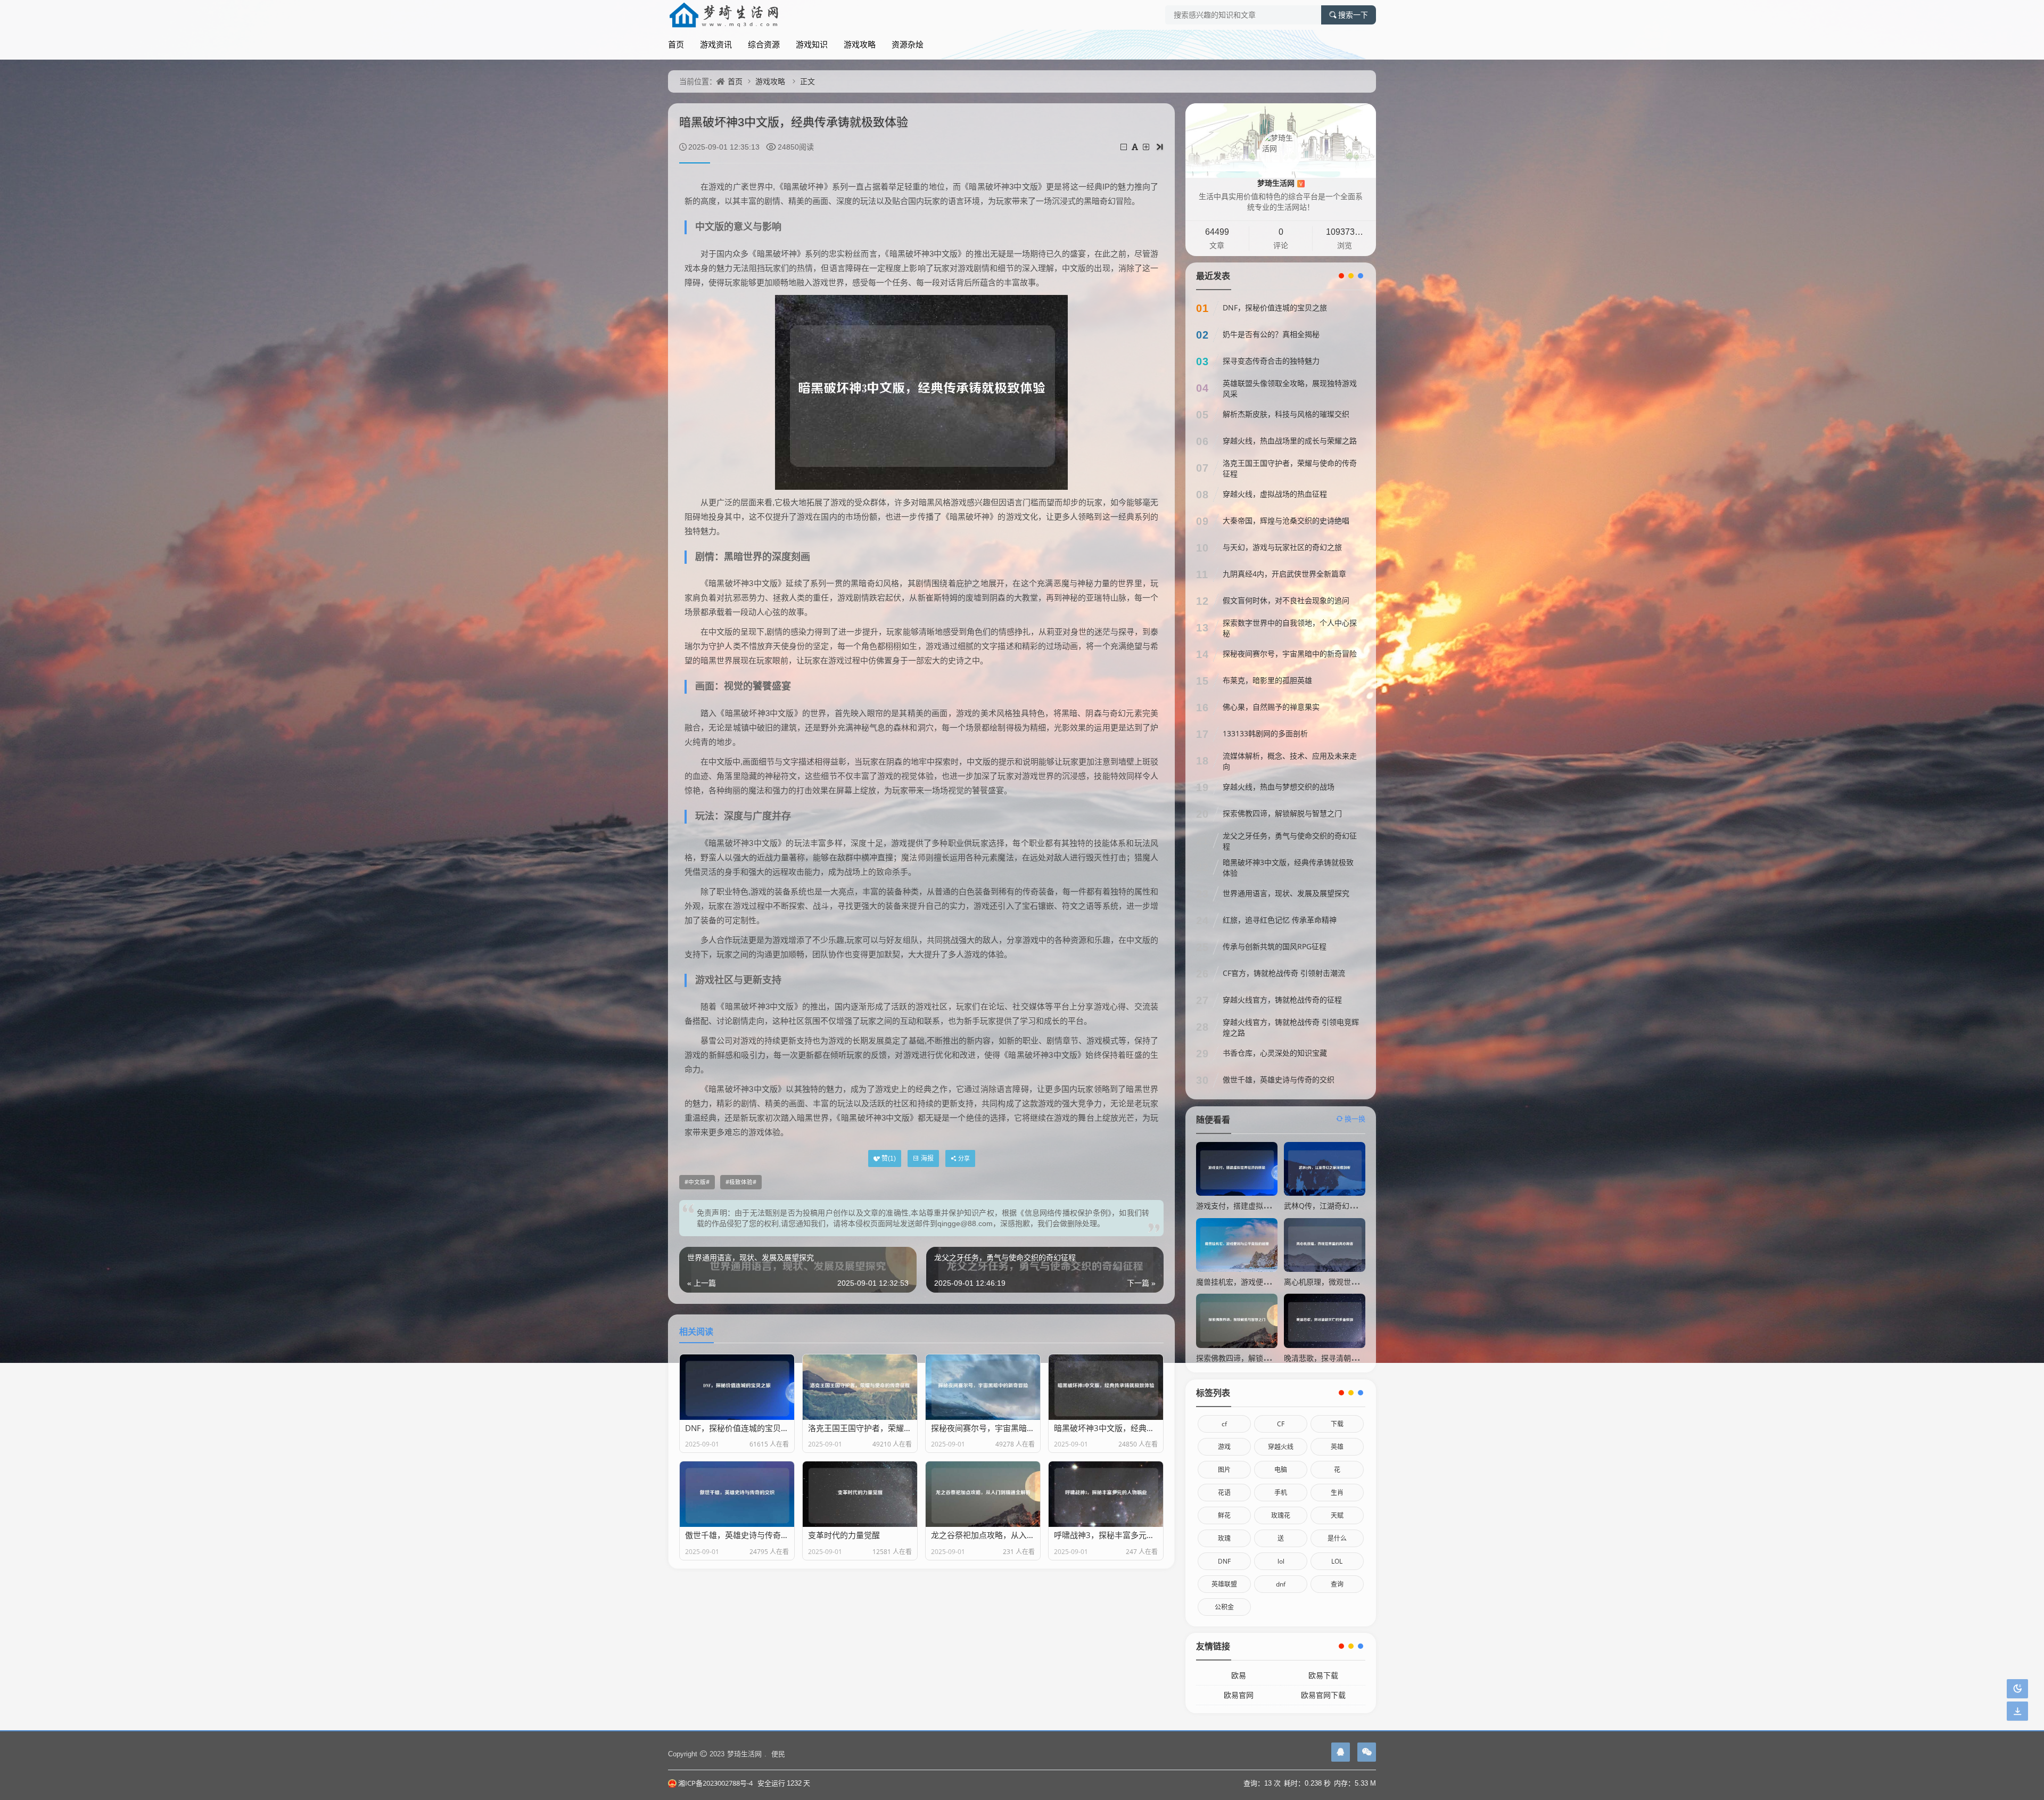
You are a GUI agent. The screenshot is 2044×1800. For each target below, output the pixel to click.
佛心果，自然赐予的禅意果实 (1271, 707)
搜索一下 (1353, 15)
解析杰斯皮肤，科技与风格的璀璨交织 (1286, 414)
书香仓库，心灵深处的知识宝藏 (1275, 1053)
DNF (1224, 1561)
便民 (778, 1754)
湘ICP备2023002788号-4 (715, 1783)
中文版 (697, 1182)
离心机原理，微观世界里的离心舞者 (1344, 1282)
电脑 (1281, 1470)
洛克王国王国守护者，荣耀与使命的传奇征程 (1290, 468)
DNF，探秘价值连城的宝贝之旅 (1275, 307)
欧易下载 (1323, 1675)
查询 (1337, 1584)
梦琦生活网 (1280, 183)
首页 (676, 44)
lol (1281, 1561)
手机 (1281, 1493)
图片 (1224, 1470)
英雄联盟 (1224, 1584)
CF (1281, 1424)
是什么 (1337, 1538)
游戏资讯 (716, 44)
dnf (1281, 1584)
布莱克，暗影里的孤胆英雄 (1267, 680)
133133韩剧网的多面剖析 (1265, 733)
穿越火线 (1281, 1447)
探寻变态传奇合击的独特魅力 (1271, 361)
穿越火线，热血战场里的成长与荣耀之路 (1290, 441)
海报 (927, 1158)
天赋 (1337, 1515)
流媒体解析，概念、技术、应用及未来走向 (1290, 761)
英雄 (1337, 1447)
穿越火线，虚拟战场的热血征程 (1275, 494)
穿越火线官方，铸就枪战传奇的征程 (1282, 1000)
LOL (1337, 1561)
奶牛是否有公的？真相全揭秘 (1271, 334)
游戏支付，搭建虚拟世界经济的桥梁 (1256, 1206)
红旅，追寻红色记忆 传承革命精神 (1280, 920)
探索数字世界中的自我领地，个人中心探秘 (1290, 628)
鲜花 (1224, 1515)
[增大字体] (1147, 147)
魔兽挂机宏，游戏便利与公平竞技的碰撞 (1263, 1282)
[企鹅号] (1341, 1752)
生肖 (1337, 1493)
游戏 (1224, 1447)
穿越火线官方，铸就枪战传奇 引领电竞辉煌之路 (1291, 1027)
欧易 (1239, 1675)
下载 (1337, 1424)
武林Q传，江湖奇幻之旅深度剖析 (1339, 1206)
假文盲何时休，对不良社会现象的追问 (1286, 600)
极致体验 (741, 1182)
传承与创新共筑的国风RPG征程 (1275, 946)
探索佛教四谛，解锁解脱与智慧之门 (1282, 813)
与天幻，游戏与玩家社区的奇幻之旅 (1282, 547)
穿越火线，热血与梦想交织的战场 (1279, 787)
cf (1224, 1424)
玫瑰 (1224, 1538)
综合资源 (764, 44)
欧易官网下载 (1323, 1695)
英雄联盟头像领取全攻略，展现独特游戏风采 (1290, 388)
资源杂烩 (908, 44)
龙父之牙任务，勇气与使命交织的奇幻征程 (1290, 841)
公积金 (1224, 1607)
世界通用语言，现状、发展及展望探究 (1286, 893)
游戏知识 (812, 44)
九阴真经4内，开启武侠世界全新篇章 (1284, 574)
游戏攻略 (860, 44)
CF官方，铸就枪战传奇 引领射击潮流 (1284, 973)
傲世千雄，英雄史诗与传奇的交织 (1279, 1079)
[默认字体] (1136, 147)
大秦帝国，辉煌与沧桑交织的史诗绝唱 (1286, 520)
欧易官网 (1239, 1695)
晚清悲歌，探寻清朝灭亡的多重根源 (1344, 1358)
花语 (1224, 1493)
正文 (807, 81)
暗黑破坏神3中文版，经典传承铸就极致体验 (1288, 868)
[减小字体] (1124, 147)
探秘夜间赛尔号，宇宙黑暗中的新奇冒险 (1290, 654)
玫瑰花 (1281, 1515)
